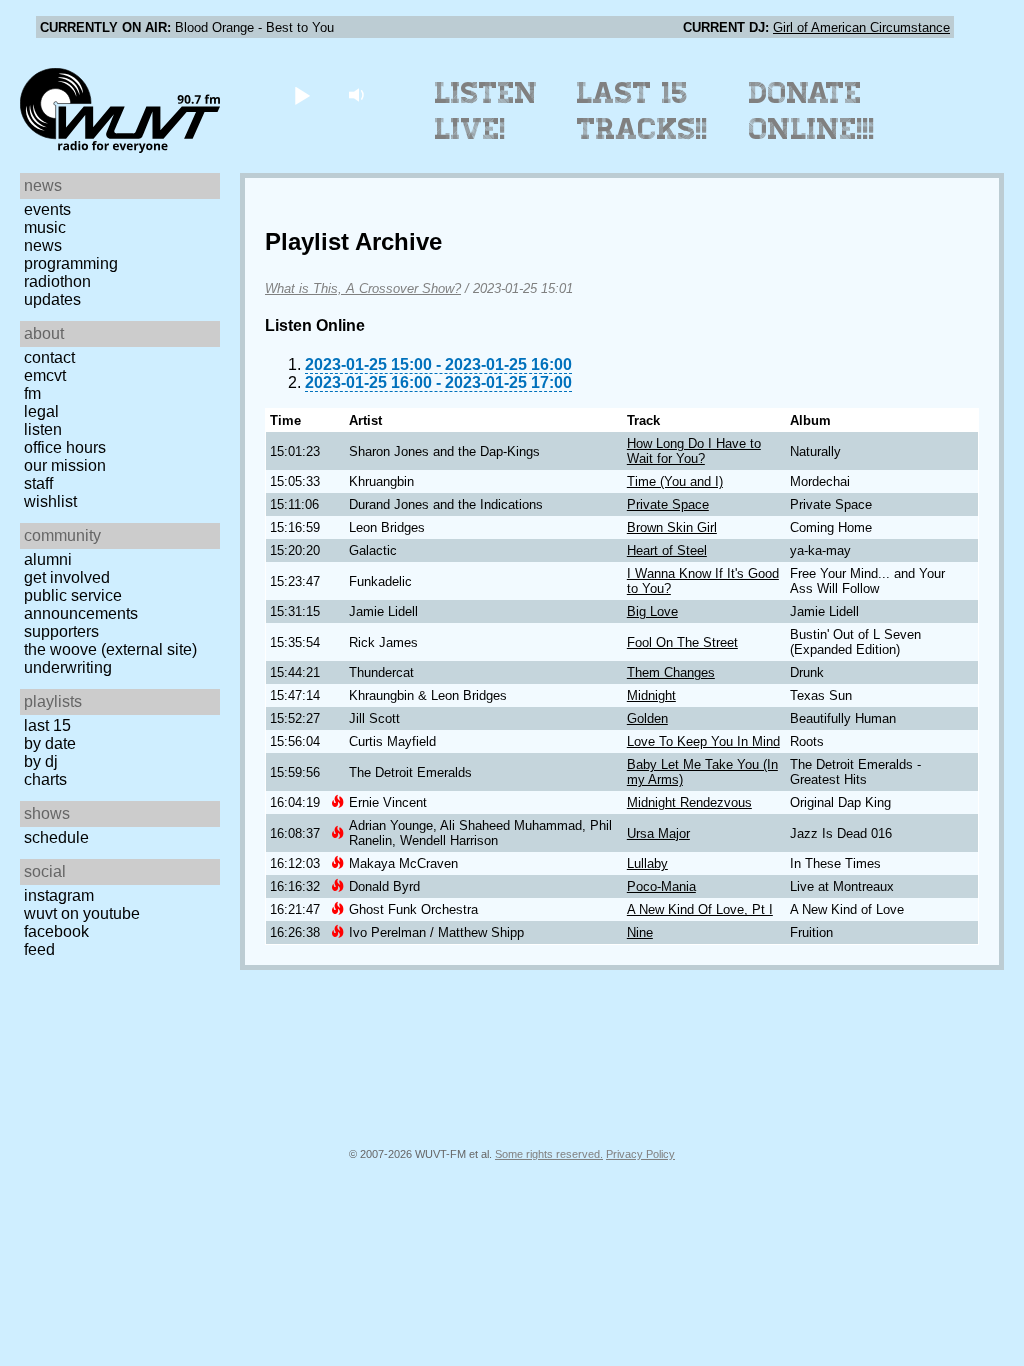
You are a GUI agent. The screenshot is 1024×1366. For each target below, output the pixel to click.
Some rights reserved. (549, 1154)
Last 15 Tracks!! (642, 111)
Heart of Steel (667, 550)
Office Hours (65, 447)
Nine (640, 932)
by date (50, 743)
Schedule (56, 837)
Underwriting (68, 667)
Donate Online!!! (812, 111)
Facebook (56, 931)
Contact (49, 357)
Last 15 (47, 725)
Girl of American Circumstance (861, 27)
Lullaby (647, 863)
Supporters (61, 631)
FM (32, 393)
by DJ (41, 761)
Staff (38, 483)
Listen (43, 429)
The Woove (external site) (110, 649)
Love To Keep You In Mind (703, 741)
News (43, 245)
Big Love (652, 611)
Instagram (59, 895)
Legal (41, 411)
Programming (71, 263)
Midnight (651, 695)
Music (45, 227)
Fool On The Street (682, 642)
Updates (52, 299)
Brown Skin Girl (672, 527)
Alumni (48, 559)
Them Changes (671, 672)
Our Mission (65, 465)
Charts (45, 779)
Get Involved (67, 577)
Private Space (668, 504)
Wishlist (50, 501)
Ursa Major (658, 833)
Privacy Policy (640, 1154)
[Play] (301, 94)
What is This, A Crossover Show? (363, 288)
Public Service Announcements (81, 604)
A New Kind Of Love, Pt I (700, 909)
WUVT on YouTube (82, 913)
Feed (39, 949)
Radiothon (57, 281)
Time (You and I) (675, 481)
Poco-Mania (661, 886)
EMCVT (45, 375)
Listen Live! (486, 111)
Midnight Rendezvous (689, 802)
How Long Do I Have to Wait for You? (694, 451)
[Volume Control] (358, 94)
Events (47, 209)
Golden (647, 718)
